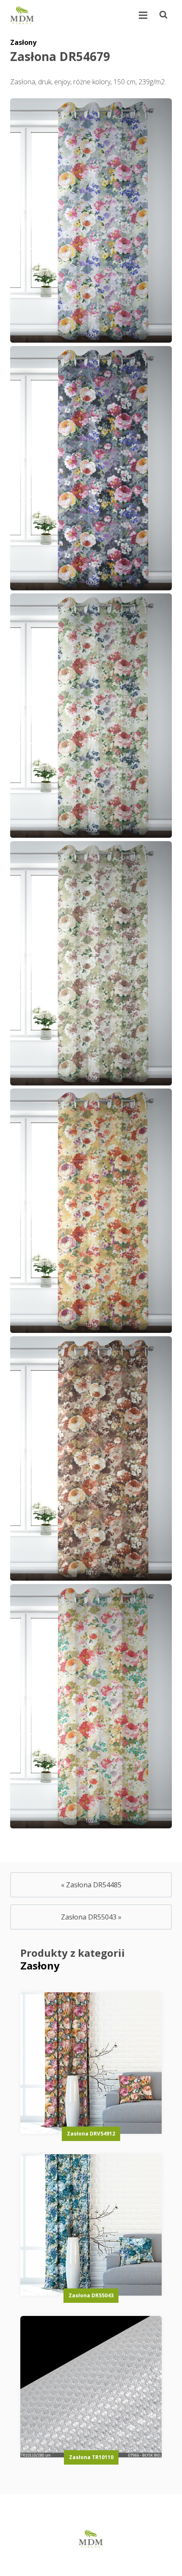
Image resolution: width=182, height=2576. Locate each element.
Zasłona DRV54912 (91, 2134)
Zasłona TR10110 (91, 2457)
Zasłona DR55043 (91, 2295)
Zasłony (23, 42)
